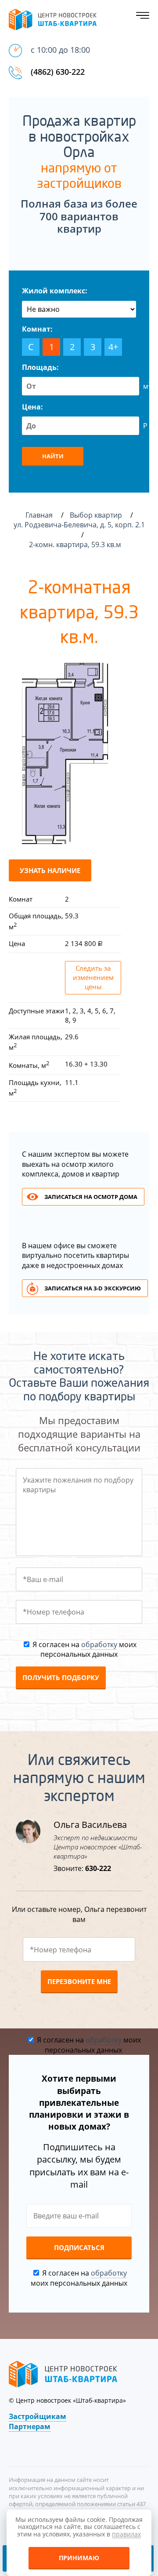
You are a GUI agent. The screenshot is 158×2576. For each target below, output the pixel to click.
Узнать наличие (50, 870)
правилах (126, 2534)
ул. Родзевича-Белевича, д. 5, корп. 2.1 (79, 525)
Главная (39, 515)
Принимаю (79, 2558)
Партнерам (30, 2426)
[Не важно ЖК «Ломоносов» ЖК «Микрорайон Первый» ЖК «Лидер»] (79, 309)
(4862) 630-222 (58, 72)
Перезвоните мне (79, 1981)
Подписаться (79, 2247)
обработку (99, 1644)
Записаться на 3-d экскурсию (93, 1288)
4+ (113, 347)
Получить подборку (61, 1677)
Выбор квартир (97, 515)
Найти (53, 456)
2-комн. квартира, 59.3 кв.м (76, 544)
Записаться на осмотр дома (91, 1197)
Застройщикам (38, 2416)
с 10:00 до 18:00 (60, 50)
